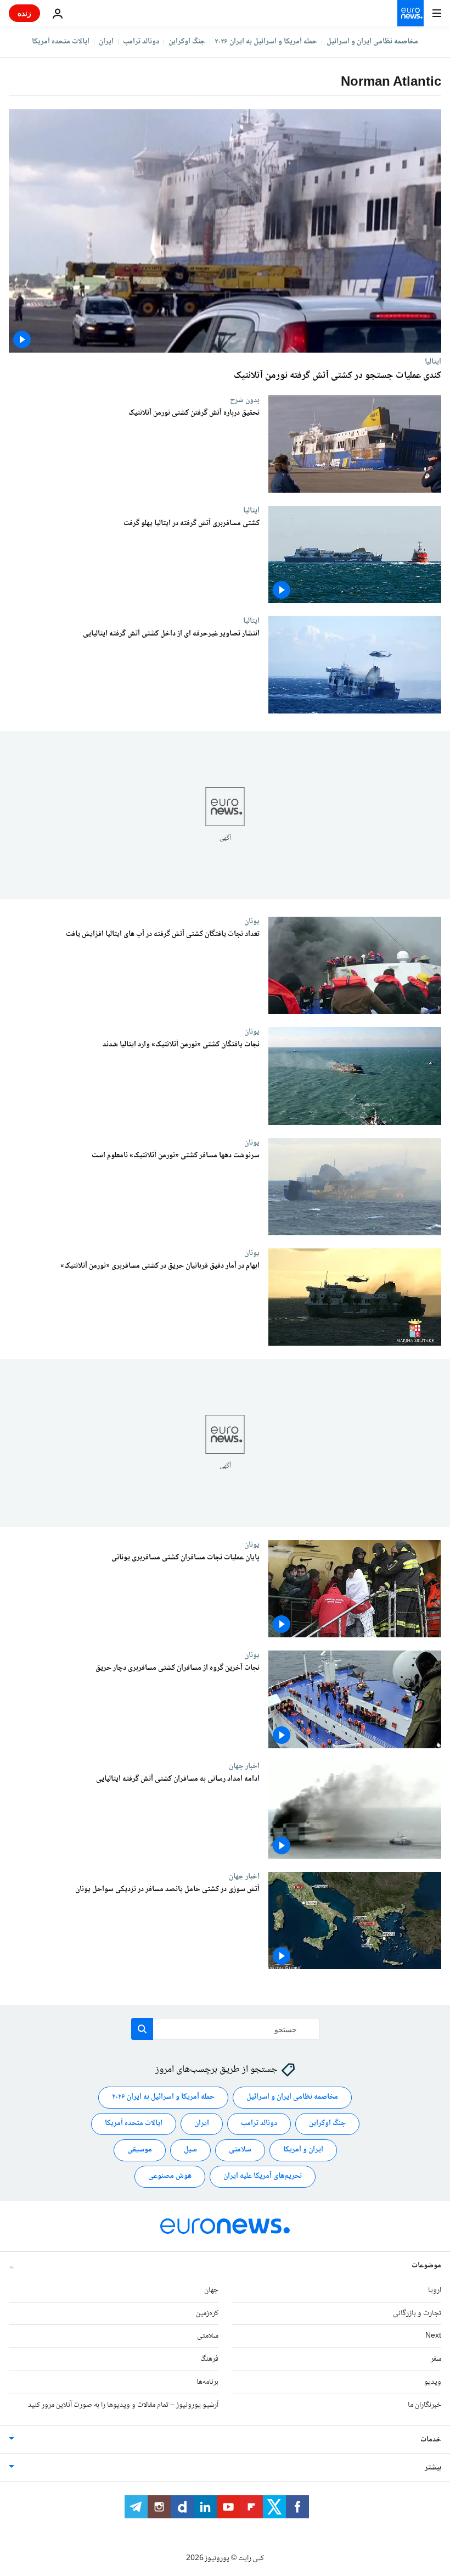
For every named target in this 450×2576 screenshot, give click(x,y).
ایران (106, 42)
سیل (190, 2150)
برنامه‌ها (207, 2382)
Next (433, 2336)
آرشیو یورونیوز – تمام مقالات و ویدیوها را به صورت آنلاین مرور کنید (123, 2405)
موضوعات (426, 2266)
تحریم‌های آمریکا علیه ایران (263, 2176)
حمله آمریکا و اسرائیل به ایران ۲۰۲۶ (266, 42)
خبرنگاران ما (424, 2405)
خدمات (431, 2439)
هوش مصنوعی (170, 2176)
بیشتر (433, 2467)
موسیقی (140, 2150)
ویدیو (433, 2382)
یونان (252, 921)
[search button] (142, 2029)
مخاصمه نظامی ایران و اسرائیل (372, 42)
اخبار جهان (244, 1766)
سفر (436, 2359)
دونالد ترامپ (141, 42)
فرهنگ (209, 2359)
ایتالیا (433, 361)
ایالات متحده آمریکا (61, 42)
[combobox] (225, 2029)
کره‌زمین (207, 2313)
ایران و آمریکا (303, 2150)
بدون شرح (245, 400)
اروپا (435, 2290)
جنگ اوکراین (187, 42)
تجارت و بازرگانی (417, 2313)
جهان (211, 2290)
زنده (24, 13)
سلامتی (240, 2150)
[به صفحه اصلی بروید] (410, 13)
